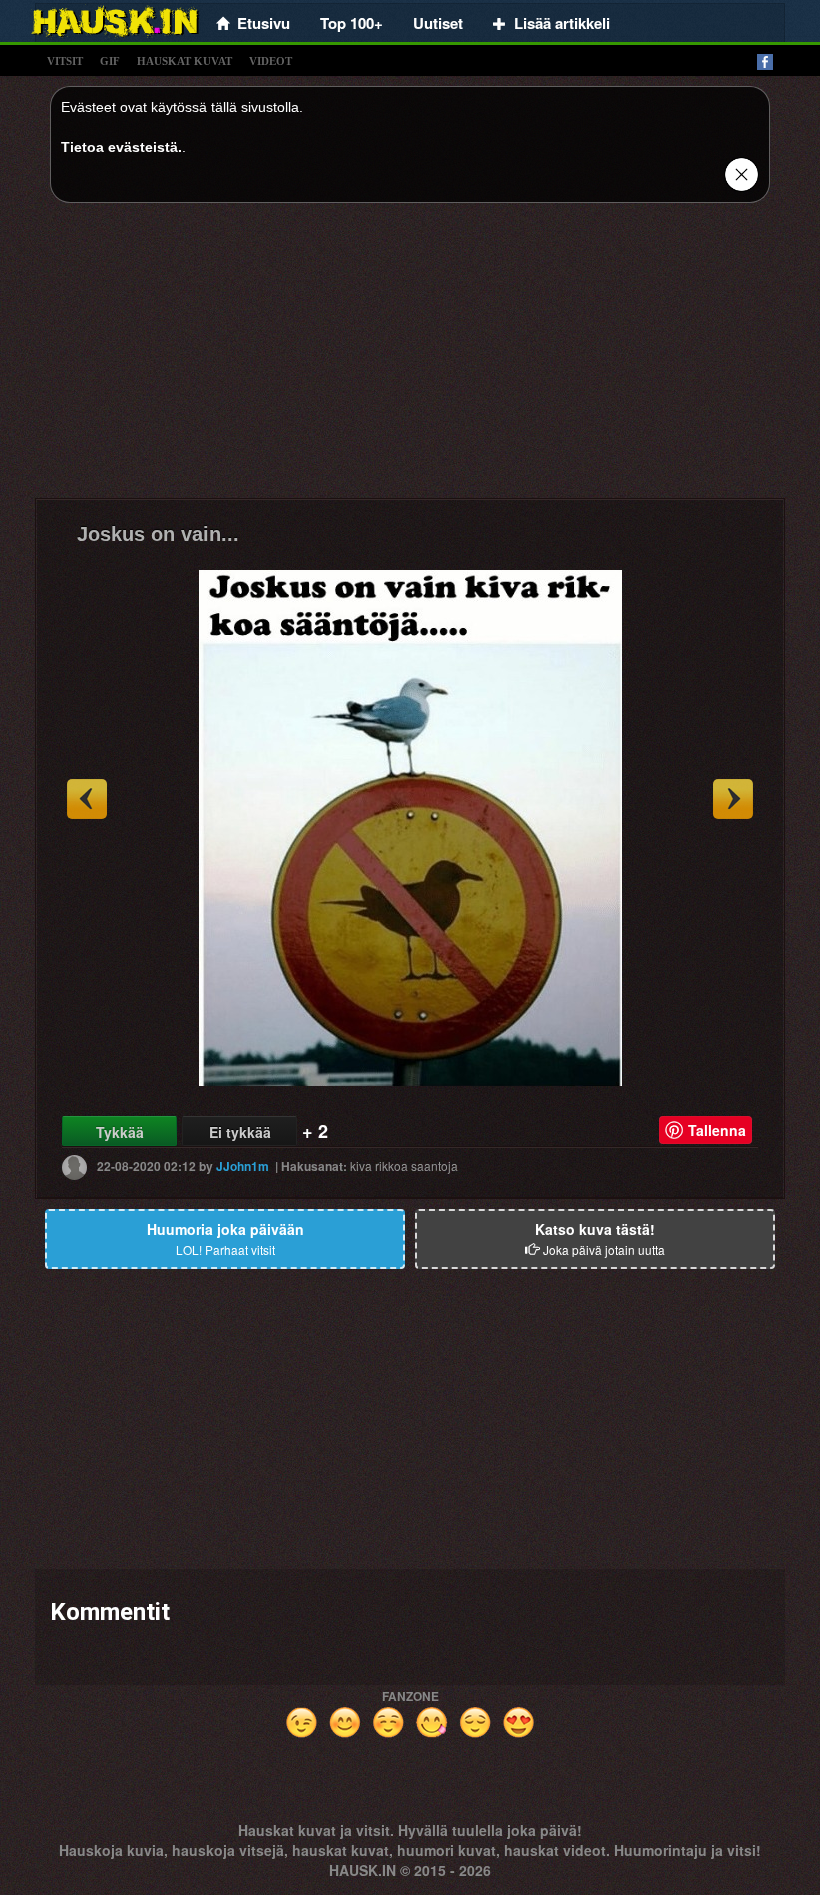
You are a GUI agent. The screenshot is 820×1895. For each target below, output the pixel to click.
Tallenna (717, 1130)
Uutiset (438, 23)
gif (110, 61)
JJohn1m (242, 1166)
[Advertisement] (410, 358)
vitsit (65, 61)
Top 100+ (351, 23)
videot (270, 61)
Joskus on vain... (158, 534)
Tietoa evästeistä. (121, 147)
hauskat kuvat (184, 61)
